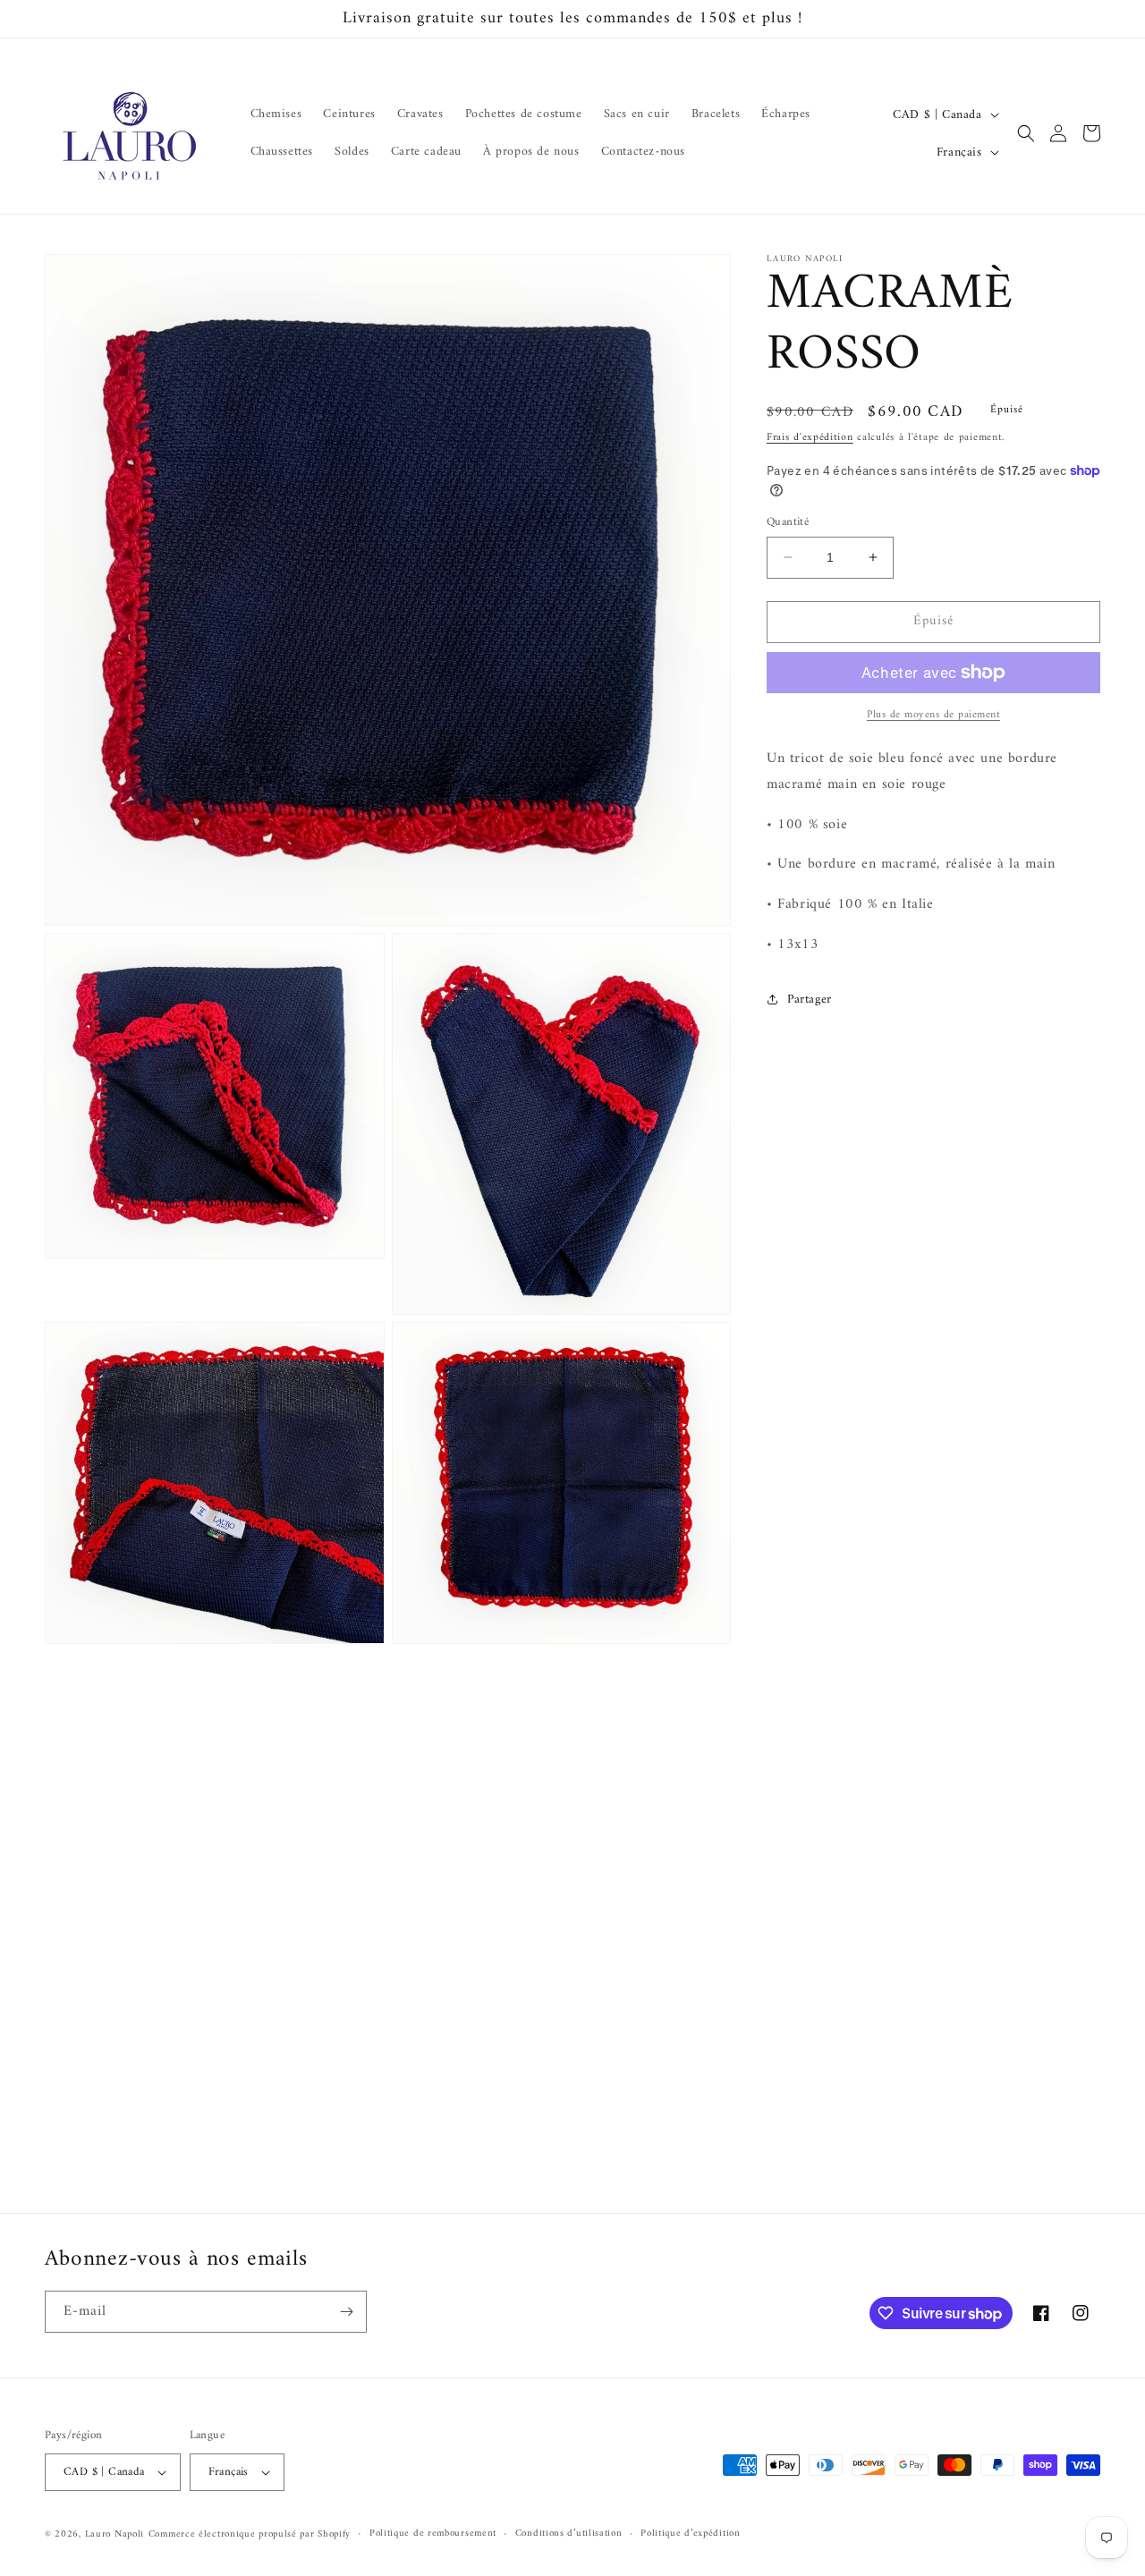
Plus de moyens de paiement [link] (933, 716)
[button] (1026, 133)
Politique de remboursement (433, 2534)
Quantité (788, 522)
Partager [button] (810, 1000)
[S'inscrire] (346, 2312)
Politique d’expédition (690, 2534)
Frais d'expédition (810, 438)
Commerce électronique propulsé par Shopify (250, 2534)
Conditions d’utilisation (569, 2534)
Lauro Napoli (114, 2534)
